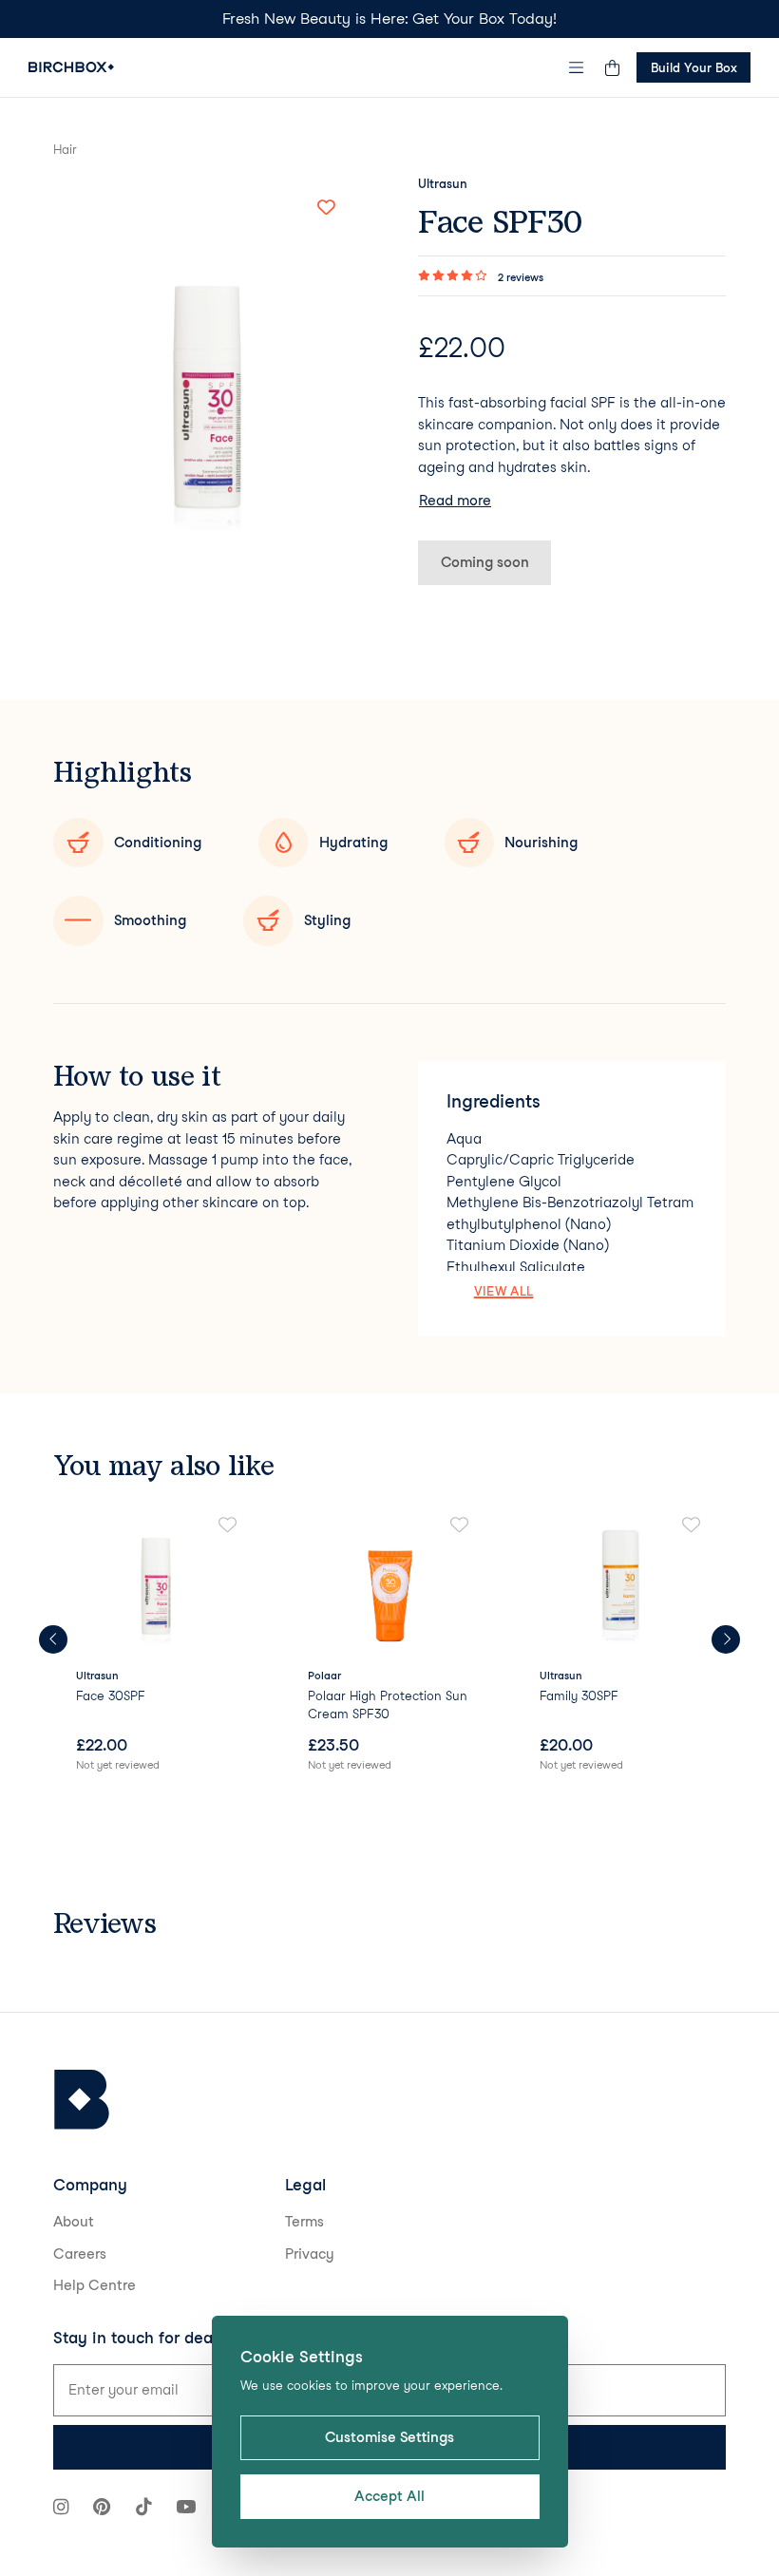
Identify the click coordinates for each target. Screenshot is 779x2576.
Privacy (310, 2254)
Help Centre (95, 2285)
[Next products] (726, 1639)
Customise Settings (389, 2437)
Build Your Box (694, 67)
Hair (65, 149)
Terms (304, 2222)
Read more (455, 501)
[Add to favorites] (326, 208)
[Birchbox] (82, 2100)
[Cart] (612, 67)
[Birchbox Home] (71, 67)
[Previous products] (53, 1639)
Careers (80, 2254)
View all (504, 1291)
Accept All (389, 2496)
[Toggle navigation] (577, 67)
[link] (158, 1646)
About (74, 2222)
